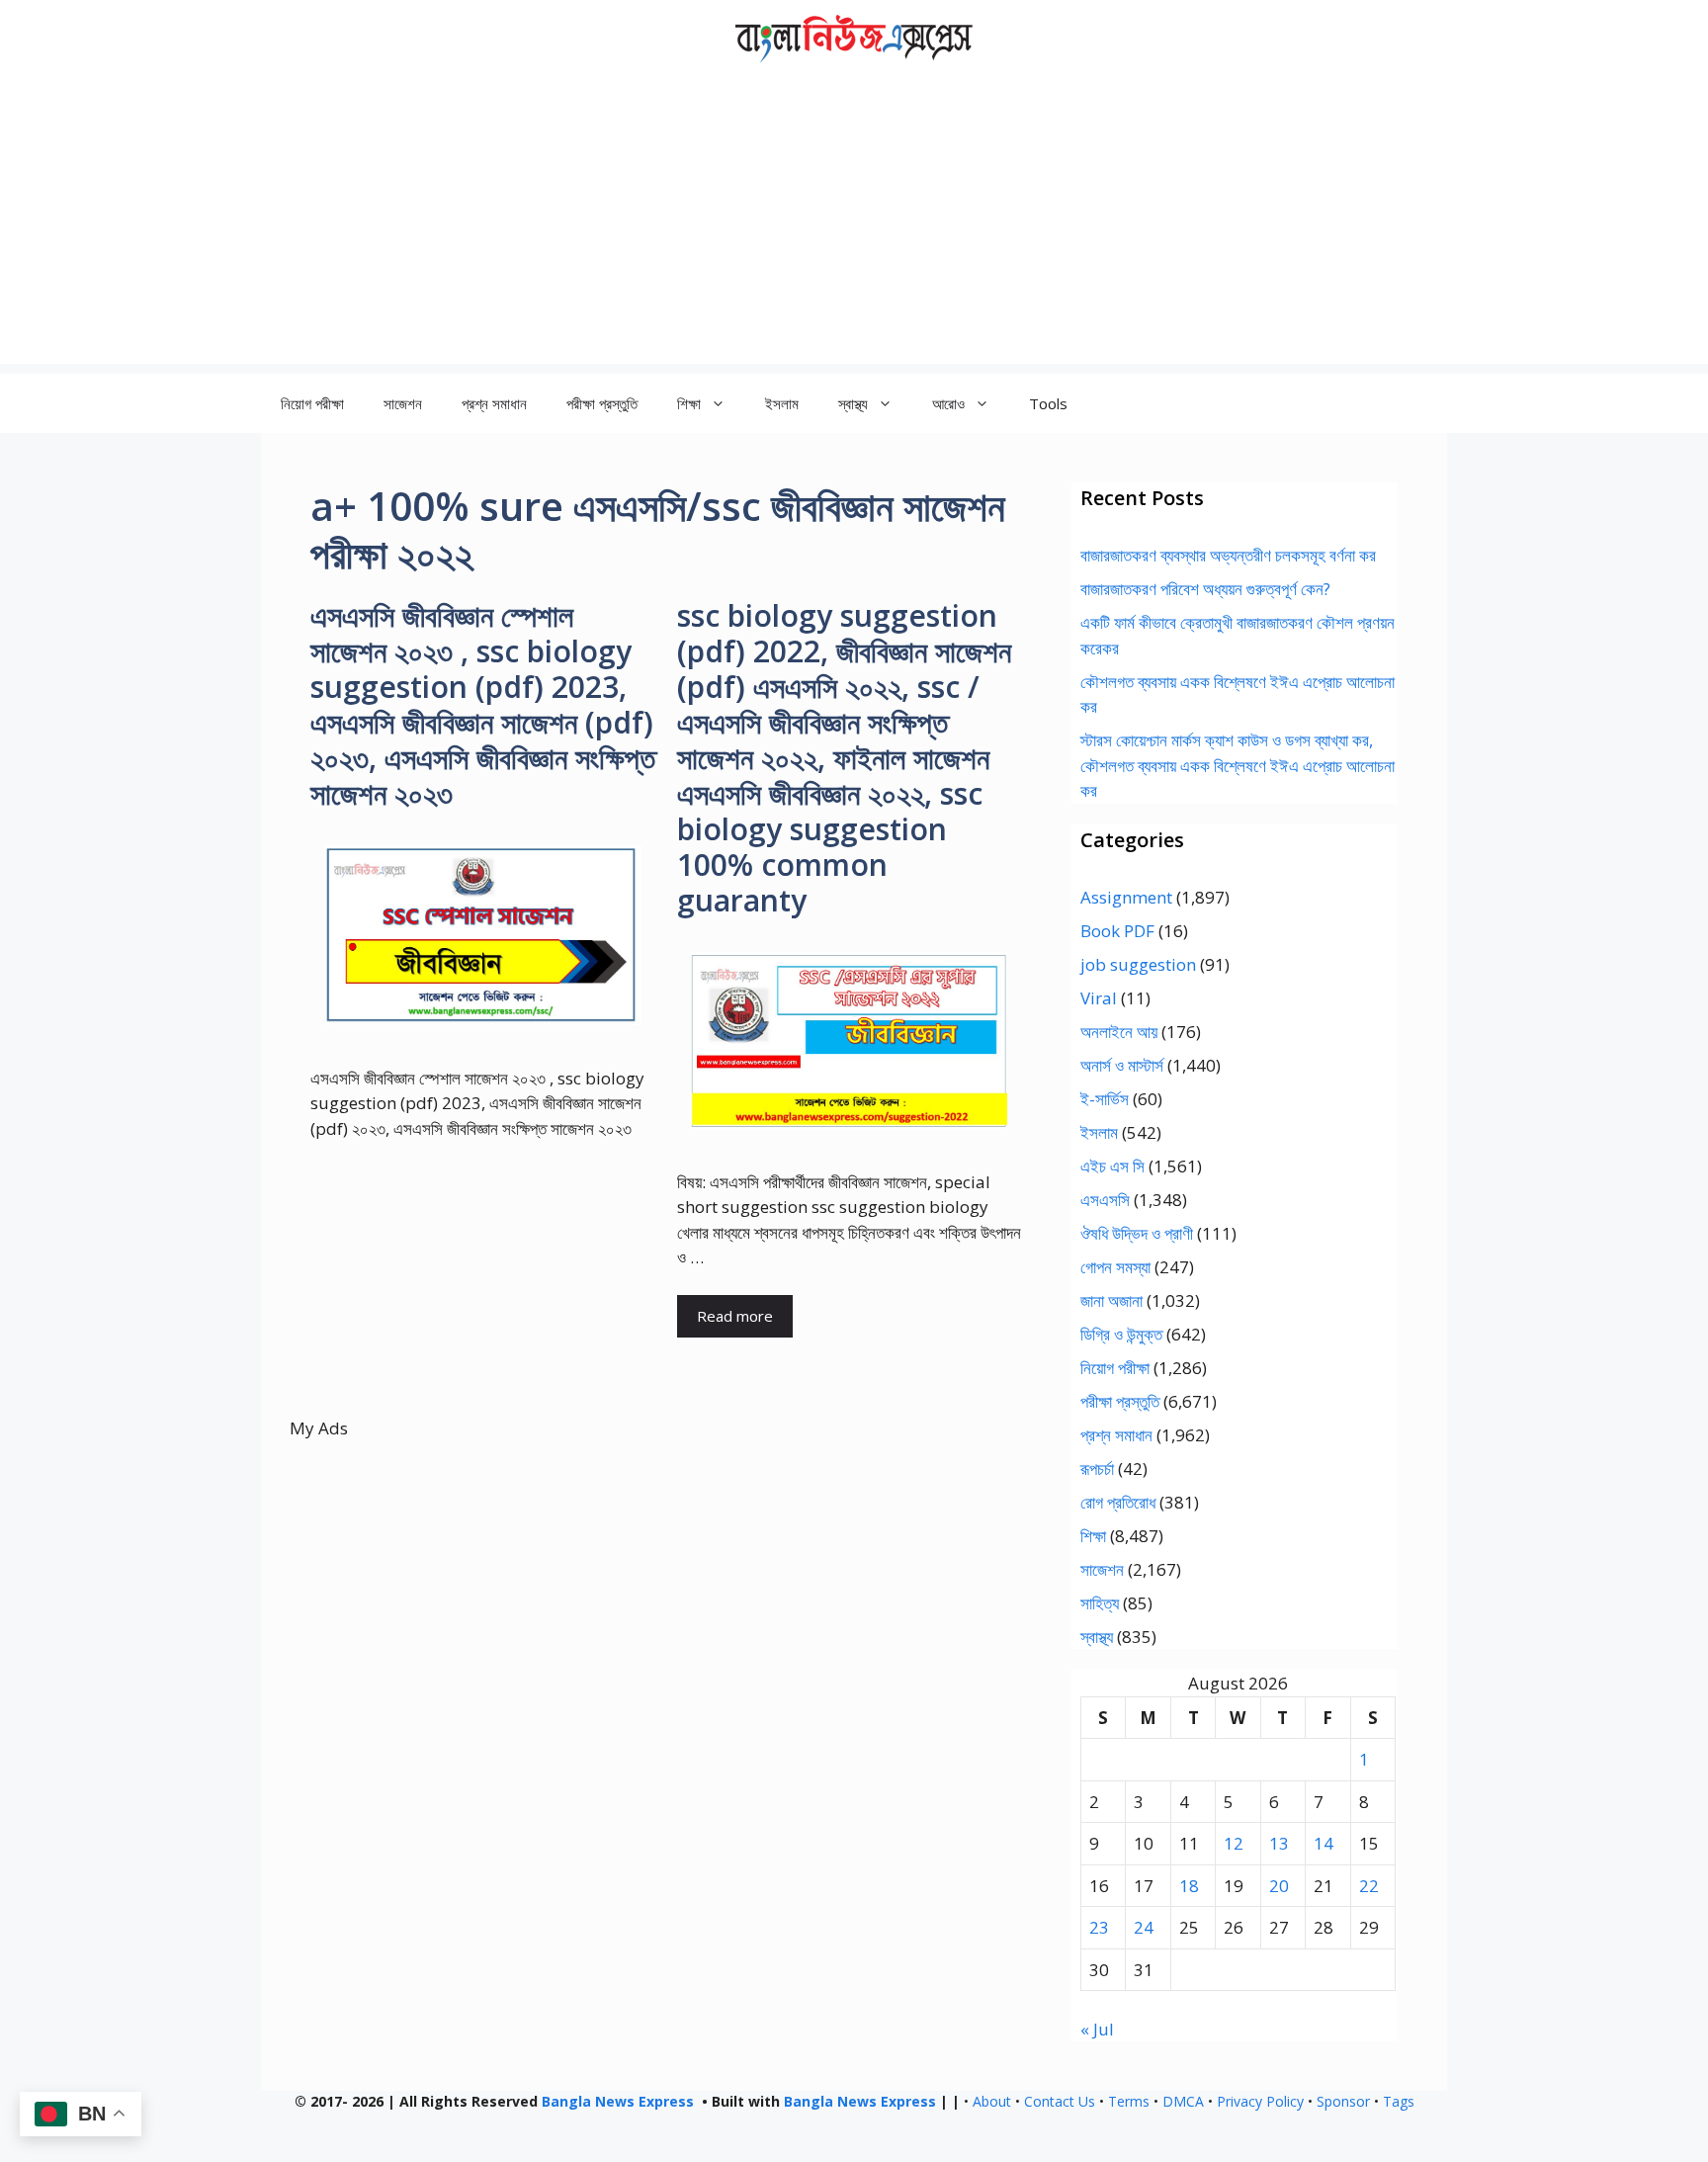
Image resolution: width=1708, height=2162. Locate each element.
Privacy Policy (1260, 2101)
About (992, 2101)
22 (1369, 1886)
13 (1279, 1843)
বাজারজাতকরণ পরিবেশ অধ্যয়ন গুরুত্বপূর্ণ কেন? (1205, 589)
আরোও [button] (948, 403)
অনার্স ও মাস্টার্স (1122, 1065)
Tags (1399, 2101)
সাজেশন (403, 403)
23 (1099, 1927)
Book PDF (1117, 931)
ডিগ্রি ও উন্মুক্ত (1121, 1334)
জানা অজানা (1111, 1300)
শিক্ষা (1093, 1536)
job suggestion (1138, 964)
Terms (1129, 2101)
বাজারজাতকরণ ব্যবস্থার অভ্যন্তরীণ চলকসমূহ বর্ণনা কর (1228, 555)
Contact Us (1060, 2101)
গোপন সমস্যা (1115, 1267)
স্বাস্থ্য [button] (853, 403)
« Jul (1097, 2029)
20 (1279, 1886)
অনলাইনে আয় (1119, 1032)
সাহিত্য (1100, 1603)
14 (1324, 1843)
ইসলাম (782, 403)
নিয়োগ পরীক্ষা (312, 403)
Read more (735, 1316)
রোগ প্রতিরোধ (1118, 1502)
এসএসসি (1105, 1200)
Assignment (1126, 897)
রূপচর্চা (1097, 1469)
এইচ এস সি (1112, 1166)
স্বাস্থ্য (1097, 1637)
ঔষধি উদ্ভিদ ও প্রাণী (1137, 1233)
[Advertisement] (854, 225)
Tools (1048, 403)
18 (1189, 1886)
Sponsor (1343, 2101)
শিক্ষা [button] (689, 403)
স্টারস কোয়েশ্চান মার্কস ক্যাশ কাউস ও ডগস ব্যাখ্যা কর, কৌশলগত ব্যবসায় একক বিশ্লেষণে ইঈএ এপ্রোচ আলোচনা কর (1238, 765)
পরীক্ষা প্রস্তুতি (602, 403)
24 (1144, 1927)
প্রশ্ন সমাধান (494, 403)
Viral (1099, 998)
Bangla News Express (618, 2101)
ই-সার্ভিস (1105, 1099)
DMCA (1183, 2101)
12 (1234, 1843)
